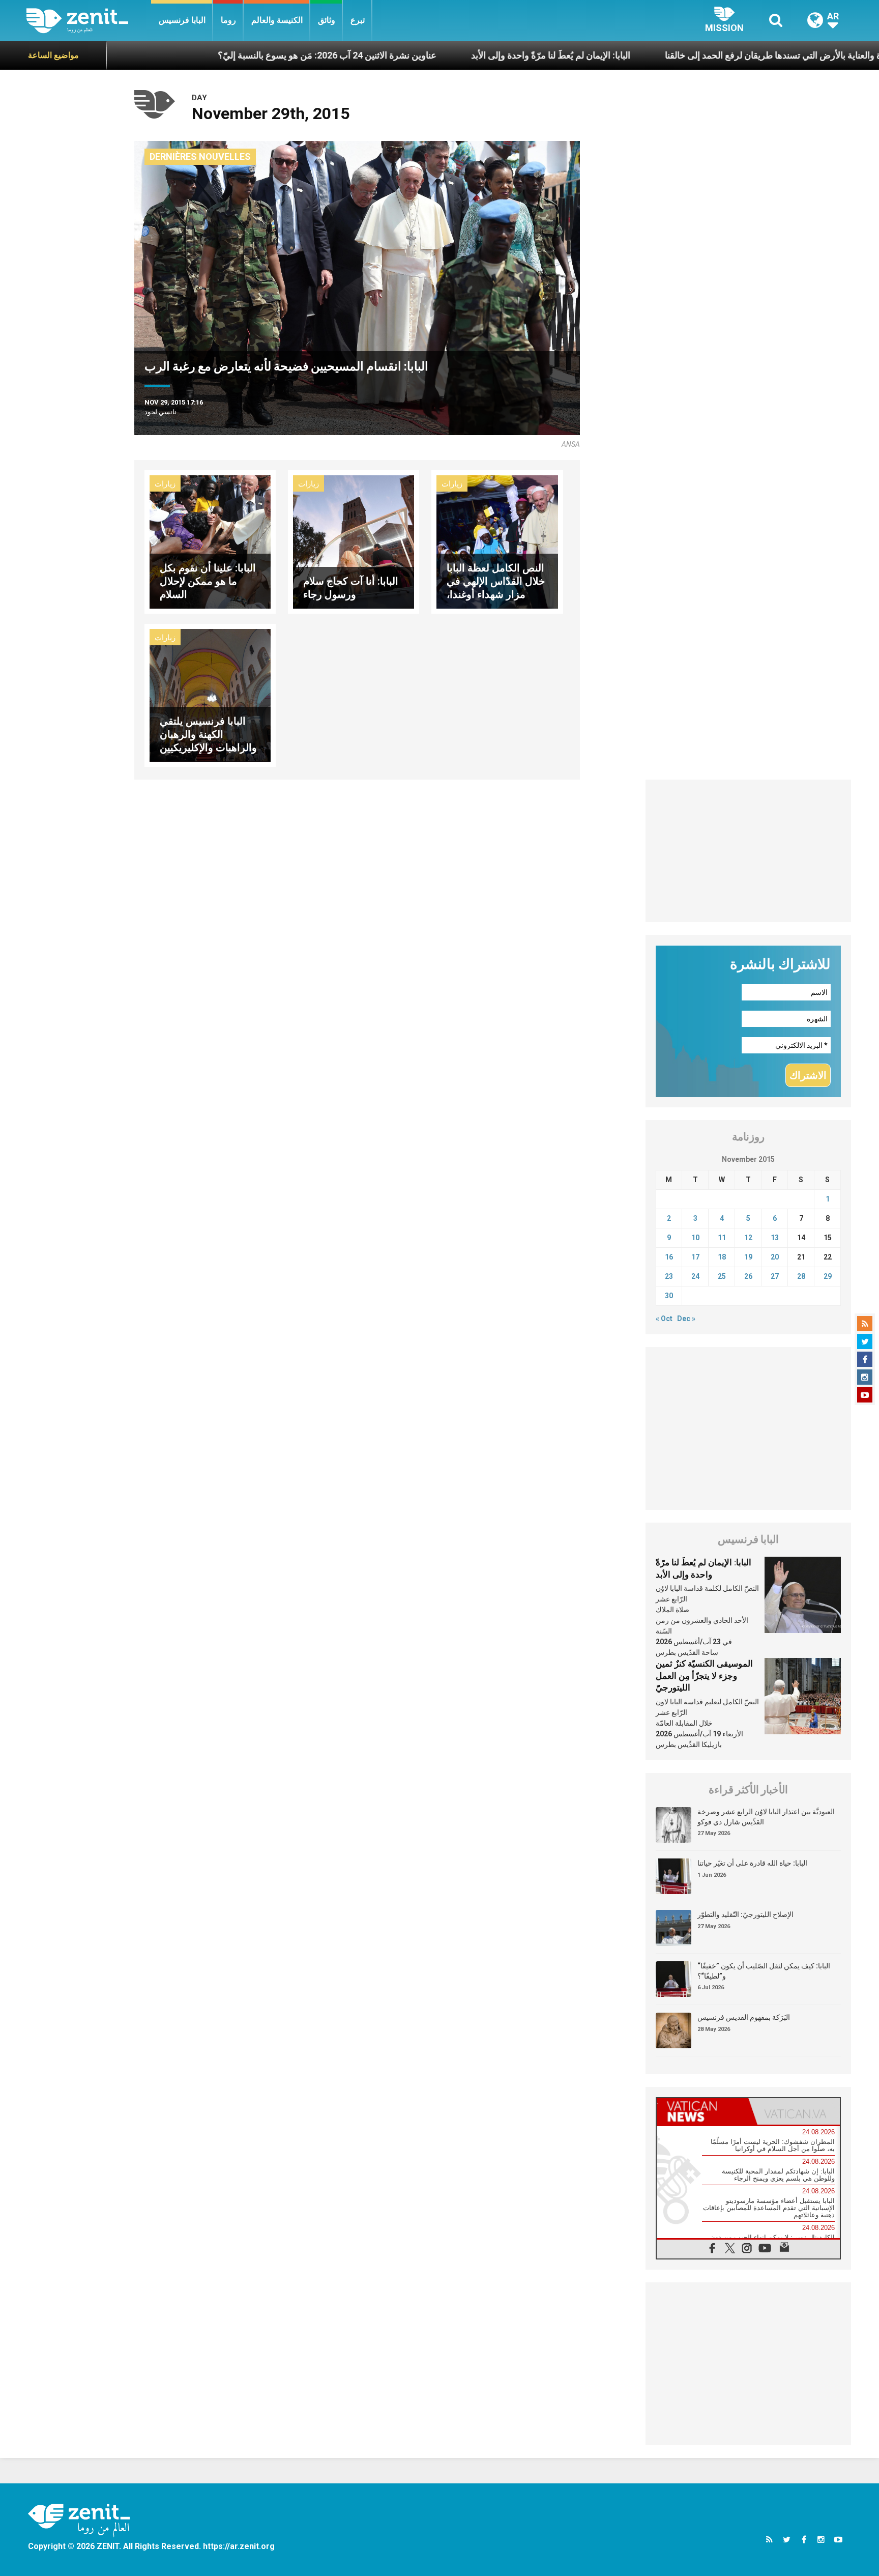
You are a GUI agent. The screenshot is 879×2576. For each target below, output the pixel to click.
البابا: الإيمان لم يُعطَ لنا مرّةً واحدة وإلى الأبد (430, 55)
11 (722, 1238)
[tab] (702, 2111)
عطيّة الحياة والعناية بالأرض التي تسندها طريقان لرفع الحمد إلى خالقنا (672, 55)
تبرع (358, 20)
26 (748, 1276)
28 (801, 1276)
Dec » (686, 1319)
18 (722, 1257)
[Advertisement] (749, 851)
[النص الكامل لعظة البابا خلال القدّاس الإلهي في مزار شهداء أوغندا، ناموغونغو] (497, 541)
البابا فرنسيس (182, 20)
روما (228, 20)
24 (695, 1276)
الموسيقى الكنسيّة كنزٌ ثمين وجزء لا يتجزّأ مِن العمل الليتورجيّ (704, 1676)
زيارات (165, 484)
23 (669, 1276)
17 (695, 1257)
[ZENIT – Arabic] (89, 21)
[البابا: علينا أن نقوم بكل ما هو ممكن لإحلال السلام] (210, 541)
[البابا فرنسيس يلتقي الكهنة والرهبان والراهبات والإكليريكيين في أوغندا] (210, 694)
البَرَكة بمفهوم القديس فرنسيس (744, 2017)
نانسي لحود (160, 412)
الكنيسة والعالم (277, 20)
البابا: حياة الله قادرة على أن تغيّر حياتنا (752, 1863)
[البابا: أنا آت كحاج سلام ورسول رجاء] (354, 541)
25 (722, 1276)
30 (669, 1296)
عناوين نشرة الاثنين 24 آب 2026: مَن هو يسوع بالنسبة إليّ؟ (207, 55)
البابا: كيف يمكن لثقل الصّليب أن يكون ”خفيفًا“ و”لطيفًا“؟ (764, 1971)
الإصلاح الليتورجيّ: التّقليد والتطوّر (745, 1914)
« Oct (664, 1319)
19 (748, 1257)
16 (669, 1257)
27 (775, 1276)
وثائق (327, 20)
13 (775, 1238)
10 (695, 1238)
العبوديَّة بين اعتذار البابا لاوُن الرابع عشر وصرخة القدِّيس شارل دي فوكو (766, 1817)
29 (828, 1276)
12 (748, 1238)
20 (775, 1257)
